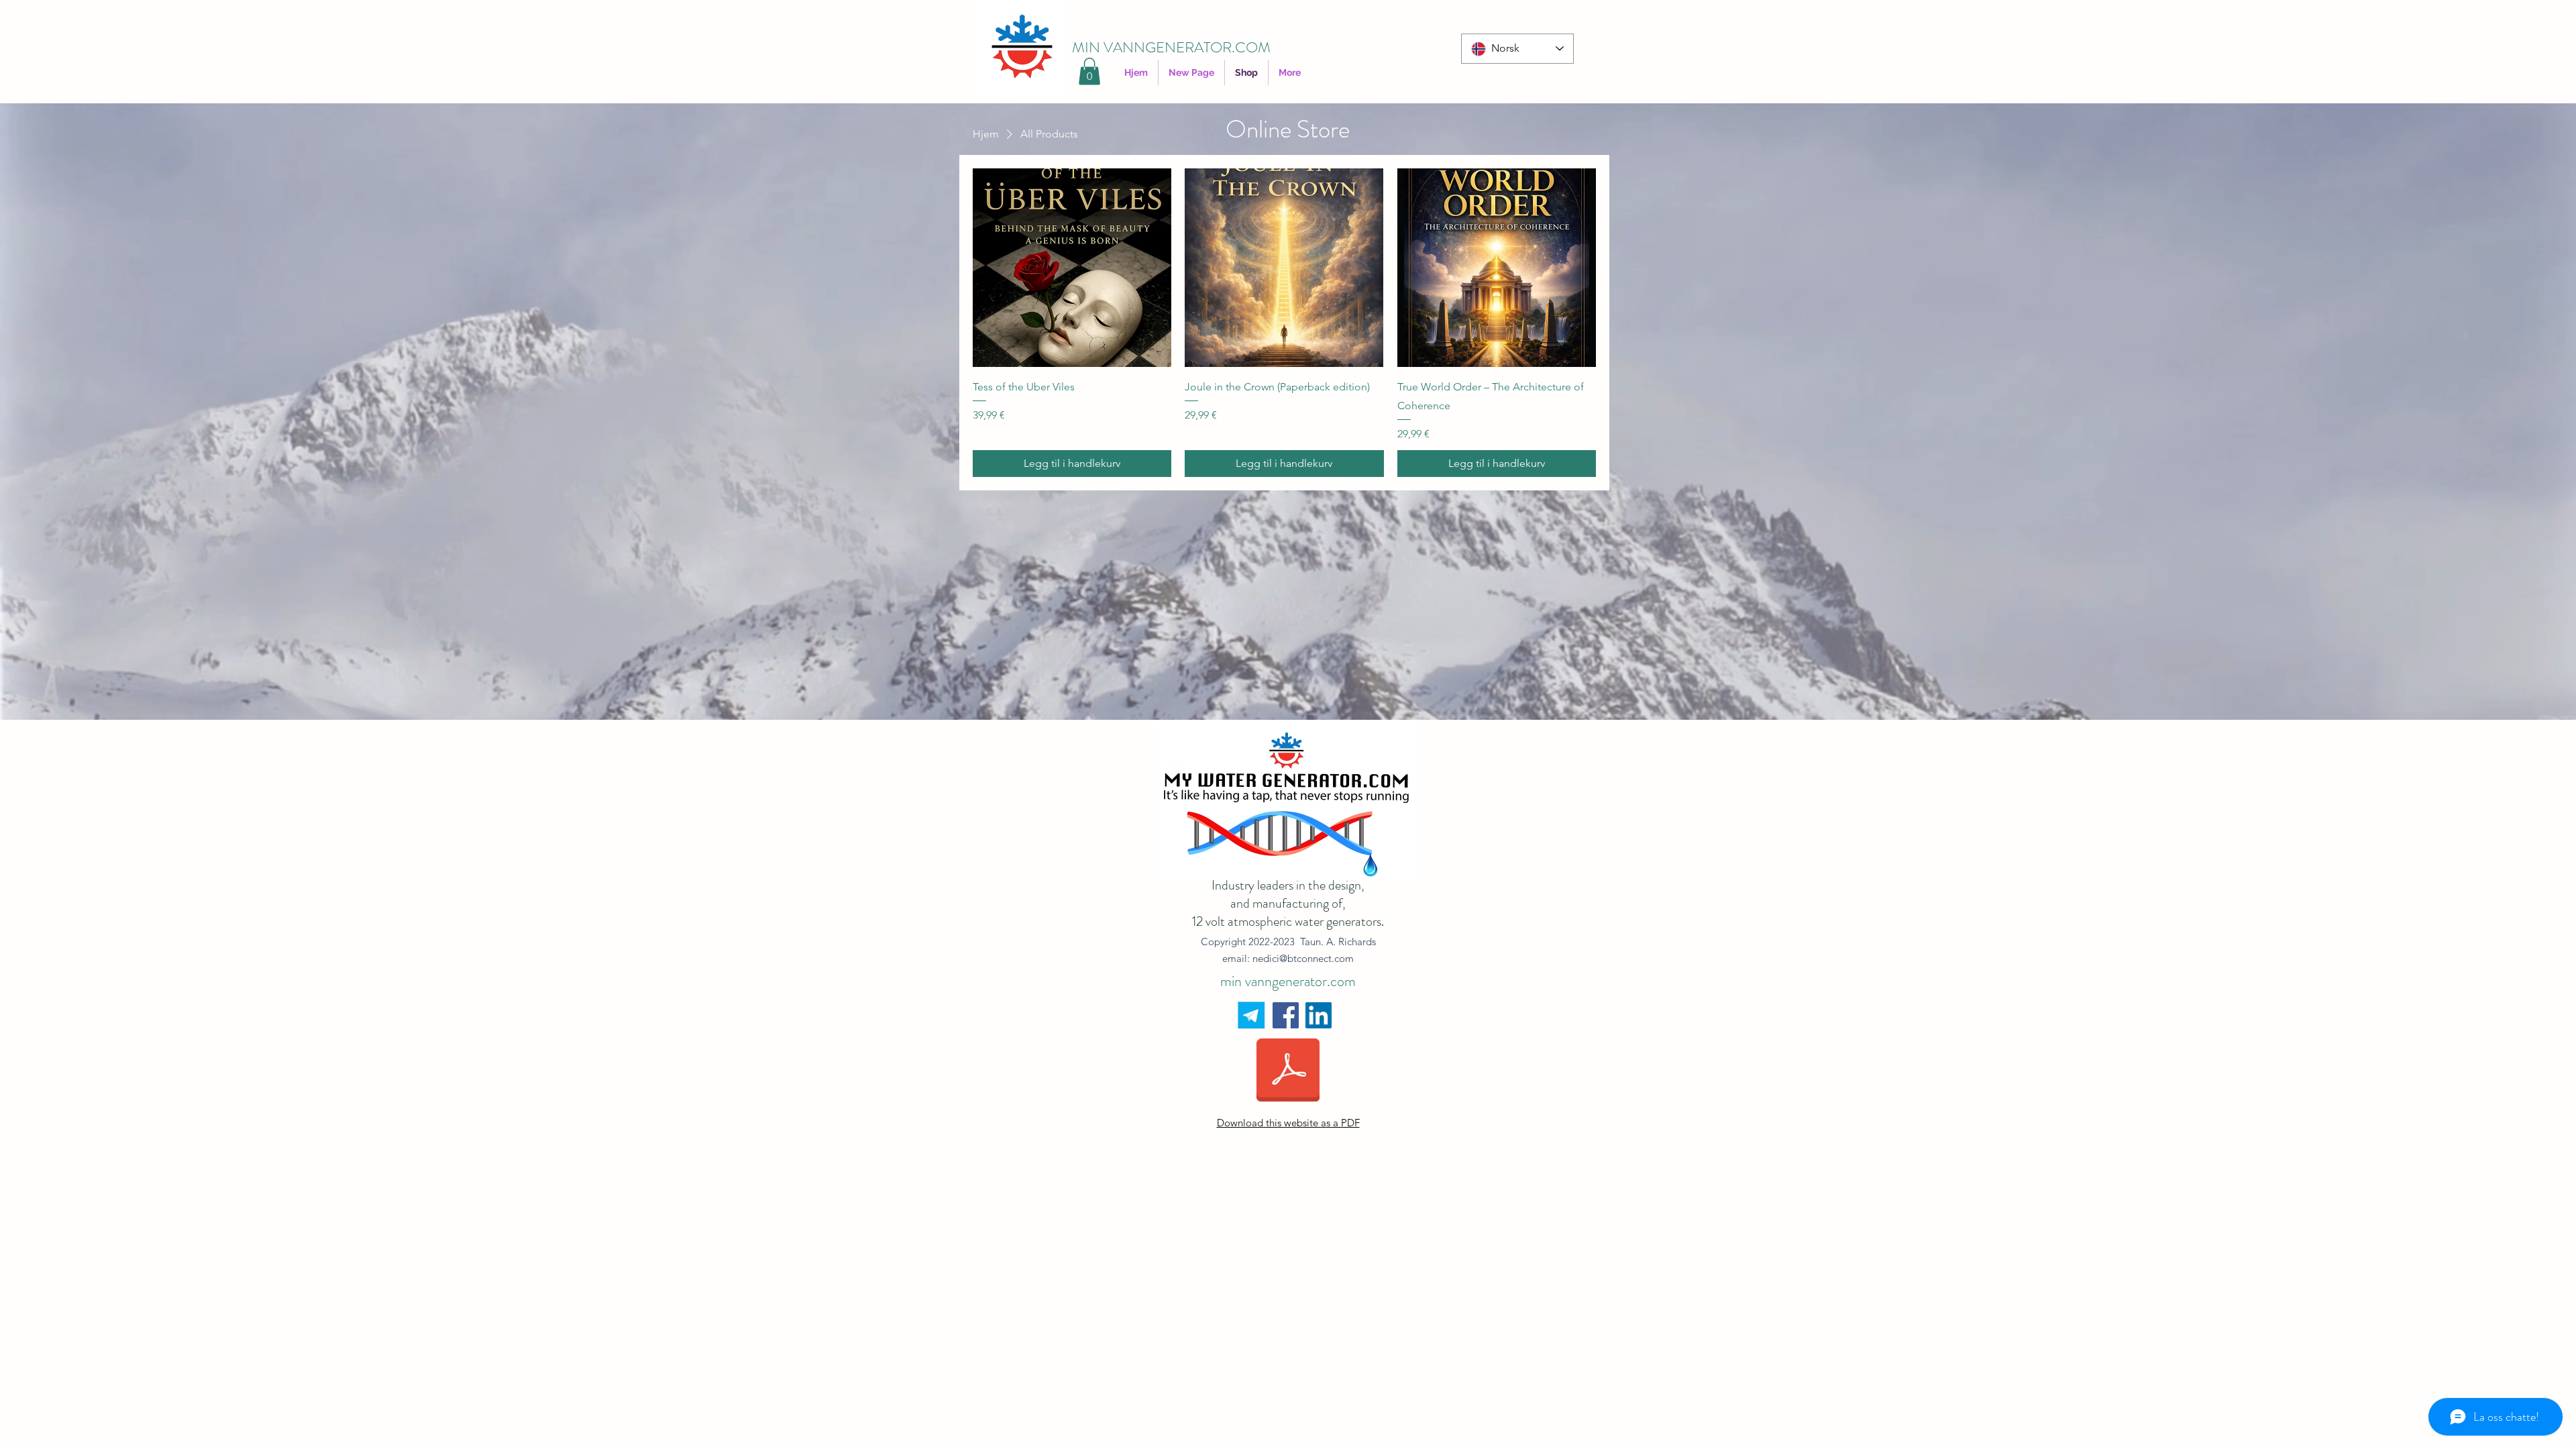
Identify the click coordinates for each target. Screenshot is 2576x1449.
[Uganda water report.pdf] (1288, 1072)
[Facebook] (1286, 1015)
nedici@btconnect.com (1303, 958)
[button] (1089, 71)
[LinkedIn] (1319, 1015)
